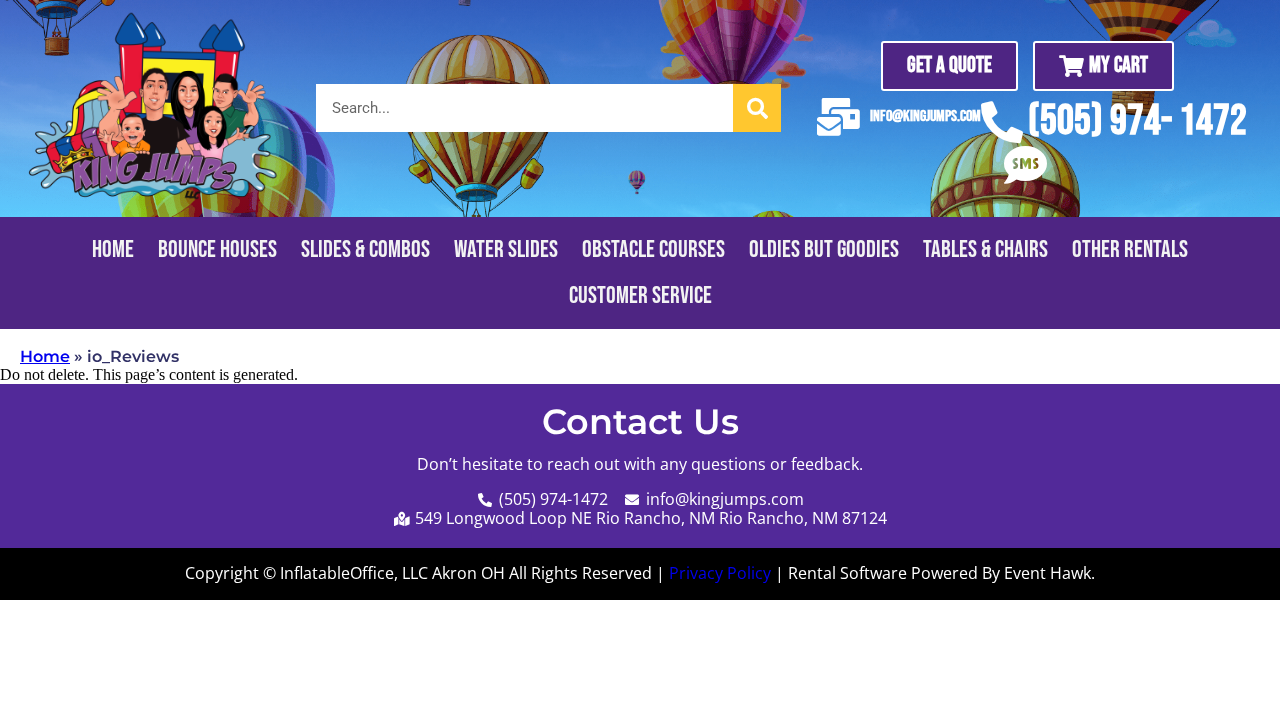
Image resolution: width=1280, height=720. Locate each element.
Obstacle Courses (653, 249)
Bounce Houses (217, 249)
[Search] (757, 108)
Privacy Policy (720, 573)
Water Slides (506, 249)
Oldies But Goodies (824, 249)
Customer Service (640, 295)
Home (113, 249)
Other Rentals (1130, 249)
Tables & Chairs (985, 249)
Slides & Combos (365, 249)
